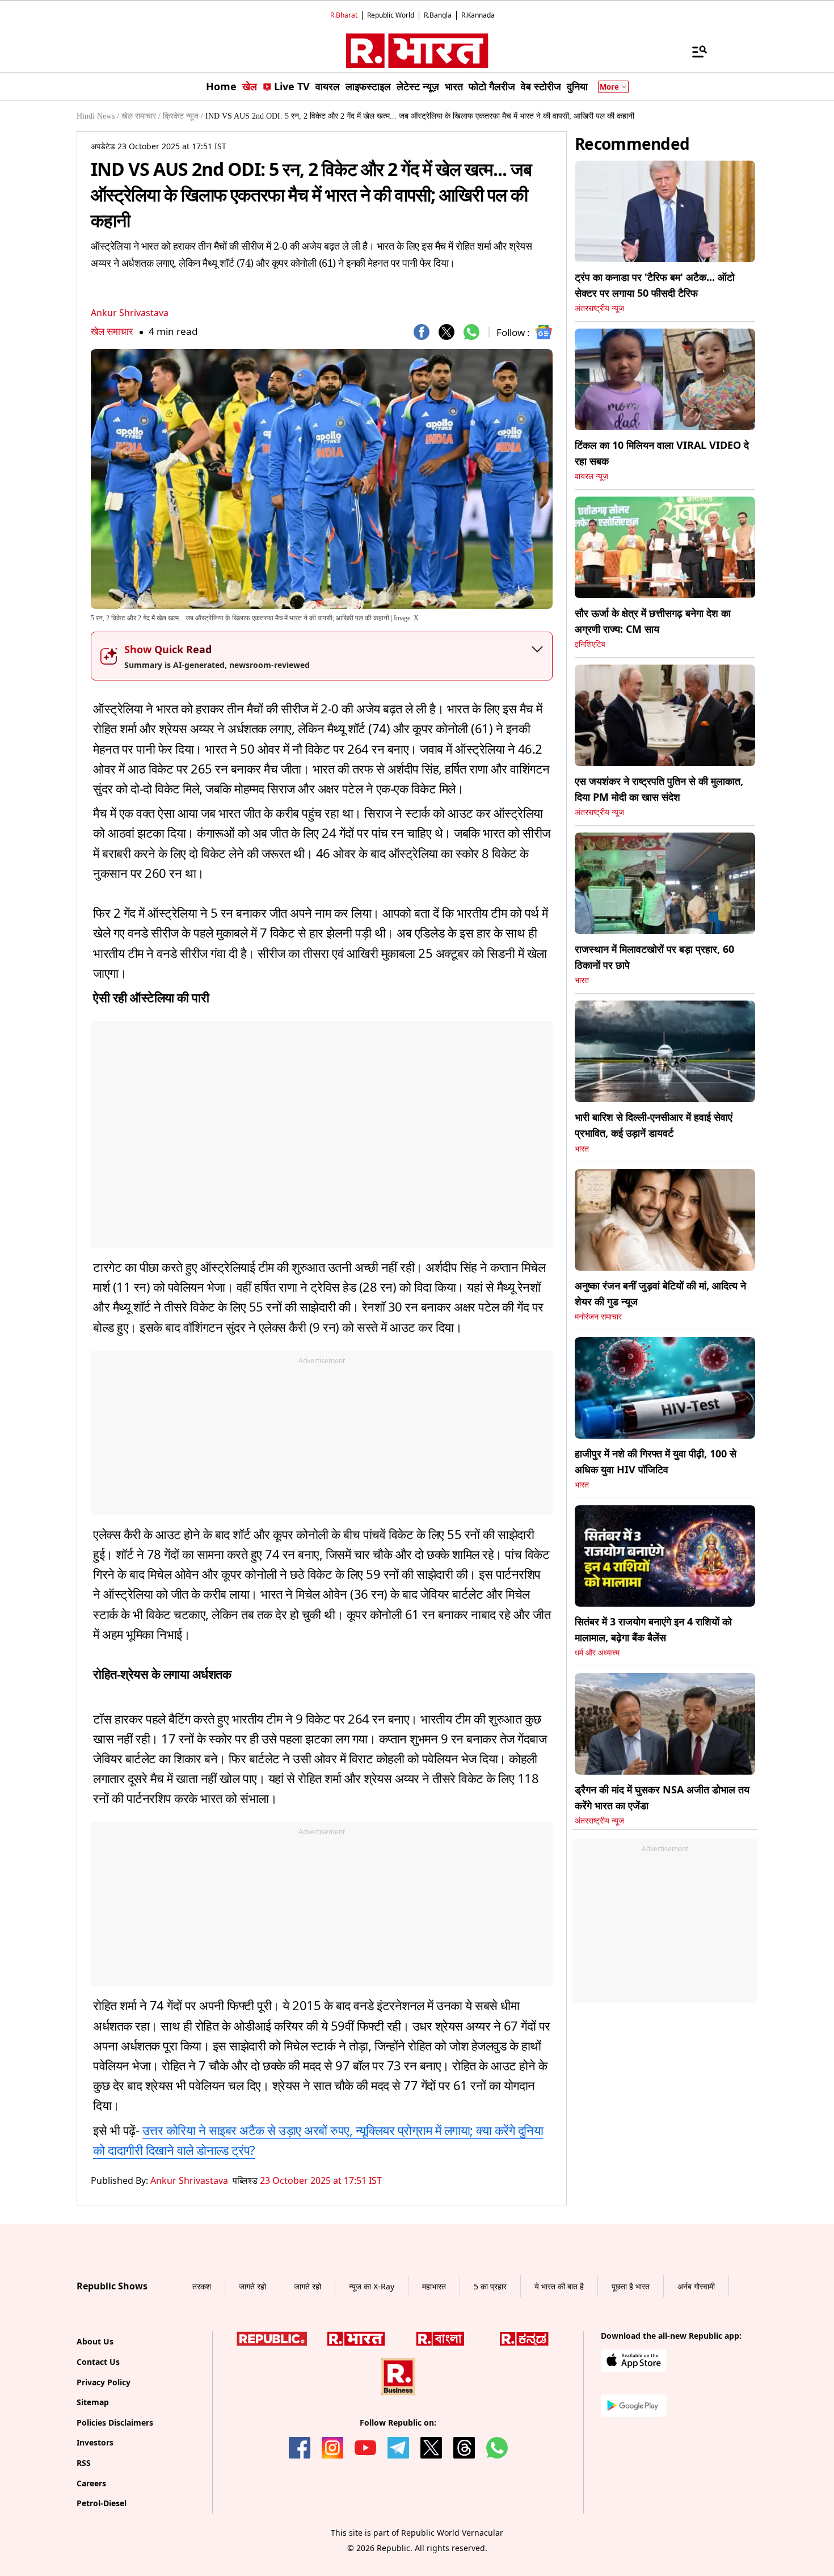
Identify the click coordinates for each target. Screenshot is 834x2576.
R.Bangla (438, 15)
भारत (582, 980)
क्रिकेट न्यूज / (183, 116)
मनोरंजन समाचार (598, 1317)
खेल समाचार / (141, 116)
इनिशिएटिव (590, 644)
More (609, 87)
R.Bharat (344, 15)
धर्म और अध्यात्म (597, 1653)
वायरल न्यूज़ (591, 476)
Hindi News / (98, 116)
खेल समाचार (112, 331)
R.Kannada (478, 15)
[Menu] (694, 51)
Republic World (391, 15)
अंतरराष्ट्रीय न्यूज (599, 308)
